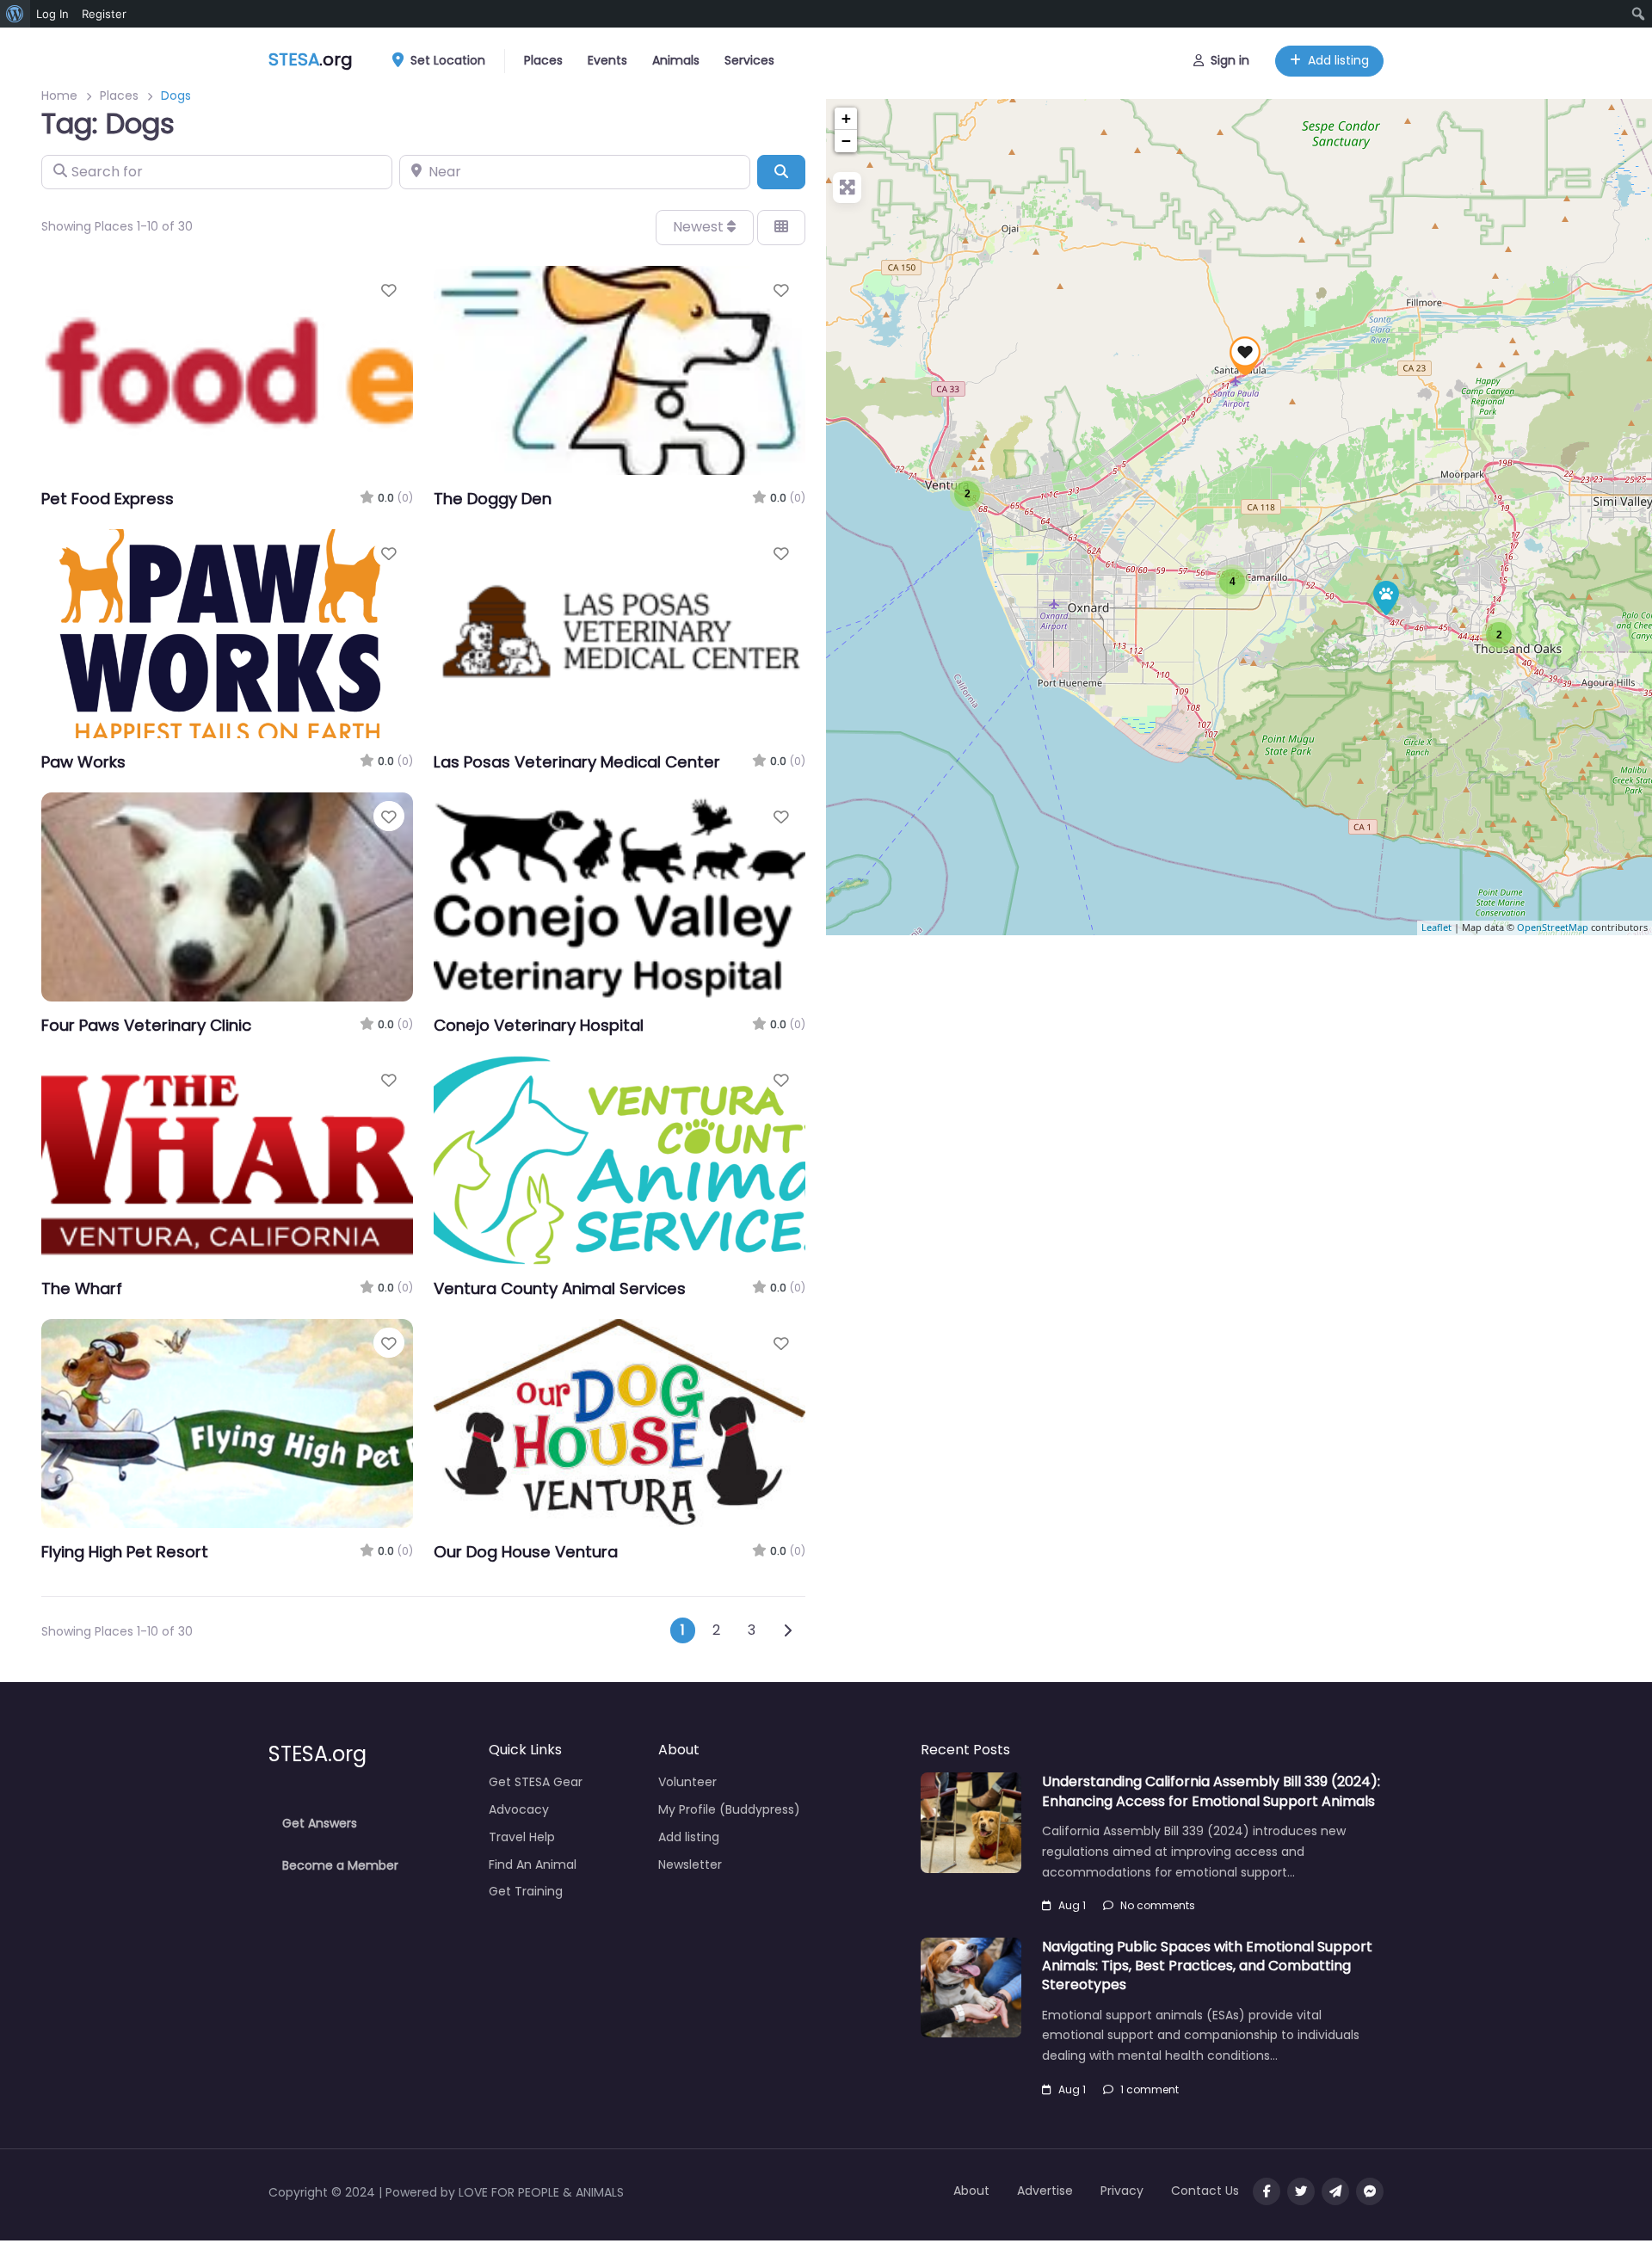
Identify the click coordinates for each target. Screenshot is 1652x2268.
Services (749, 60)
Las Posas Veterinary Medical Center (577, 762)
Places (543, 60)
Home (59, 96)
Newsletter (690, 1864)
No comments (1158, 1905)
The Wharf (82, 1288)
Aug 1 (1072, 1905)
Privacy (1122, 2191)
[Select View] (781, 227)
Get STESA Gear (536, 1782)
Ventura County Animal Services (560, 1288)
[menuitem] (15, 14)
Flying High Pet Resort (125, 1552)
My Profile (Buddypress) (729, 1809)
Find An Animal (533, 1864)
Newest (700, 227)
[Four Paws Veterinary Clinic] (1245, 356)
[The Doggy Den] (1386, 598)
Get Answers (320, 1823)
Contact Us (1205, 2191)
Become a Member (340, 1865)
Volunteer (687, 1782)
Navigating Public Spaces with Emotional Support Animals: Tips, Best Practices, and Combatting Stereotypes (1207, 1966)
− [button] (846, 141)
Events (607, 60)
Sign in (1230, 60)
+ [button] (846, 118)
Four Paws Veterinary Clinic (146, 1025)
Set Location (448, 60)
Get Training (526, 1891)
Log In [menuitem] (52, 14)
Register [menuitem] (104, 14)
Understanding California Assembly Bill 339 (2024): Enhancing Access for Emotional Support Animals (1211, 1791)
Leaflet (1436, 928)
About (971, 2191)
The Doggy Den (493, 499)
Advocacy (519, 1809)
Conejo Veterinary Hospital (539, 1025)
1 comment (1150, 2089)
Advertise (1045, 2191)
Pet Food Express (108, 499)
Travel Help (522, 1837)
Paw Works (83, 762)
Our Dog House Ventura (526, 1552)
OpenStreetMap (1553, 928)
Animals (676, 60)
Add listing (1338, 60)
